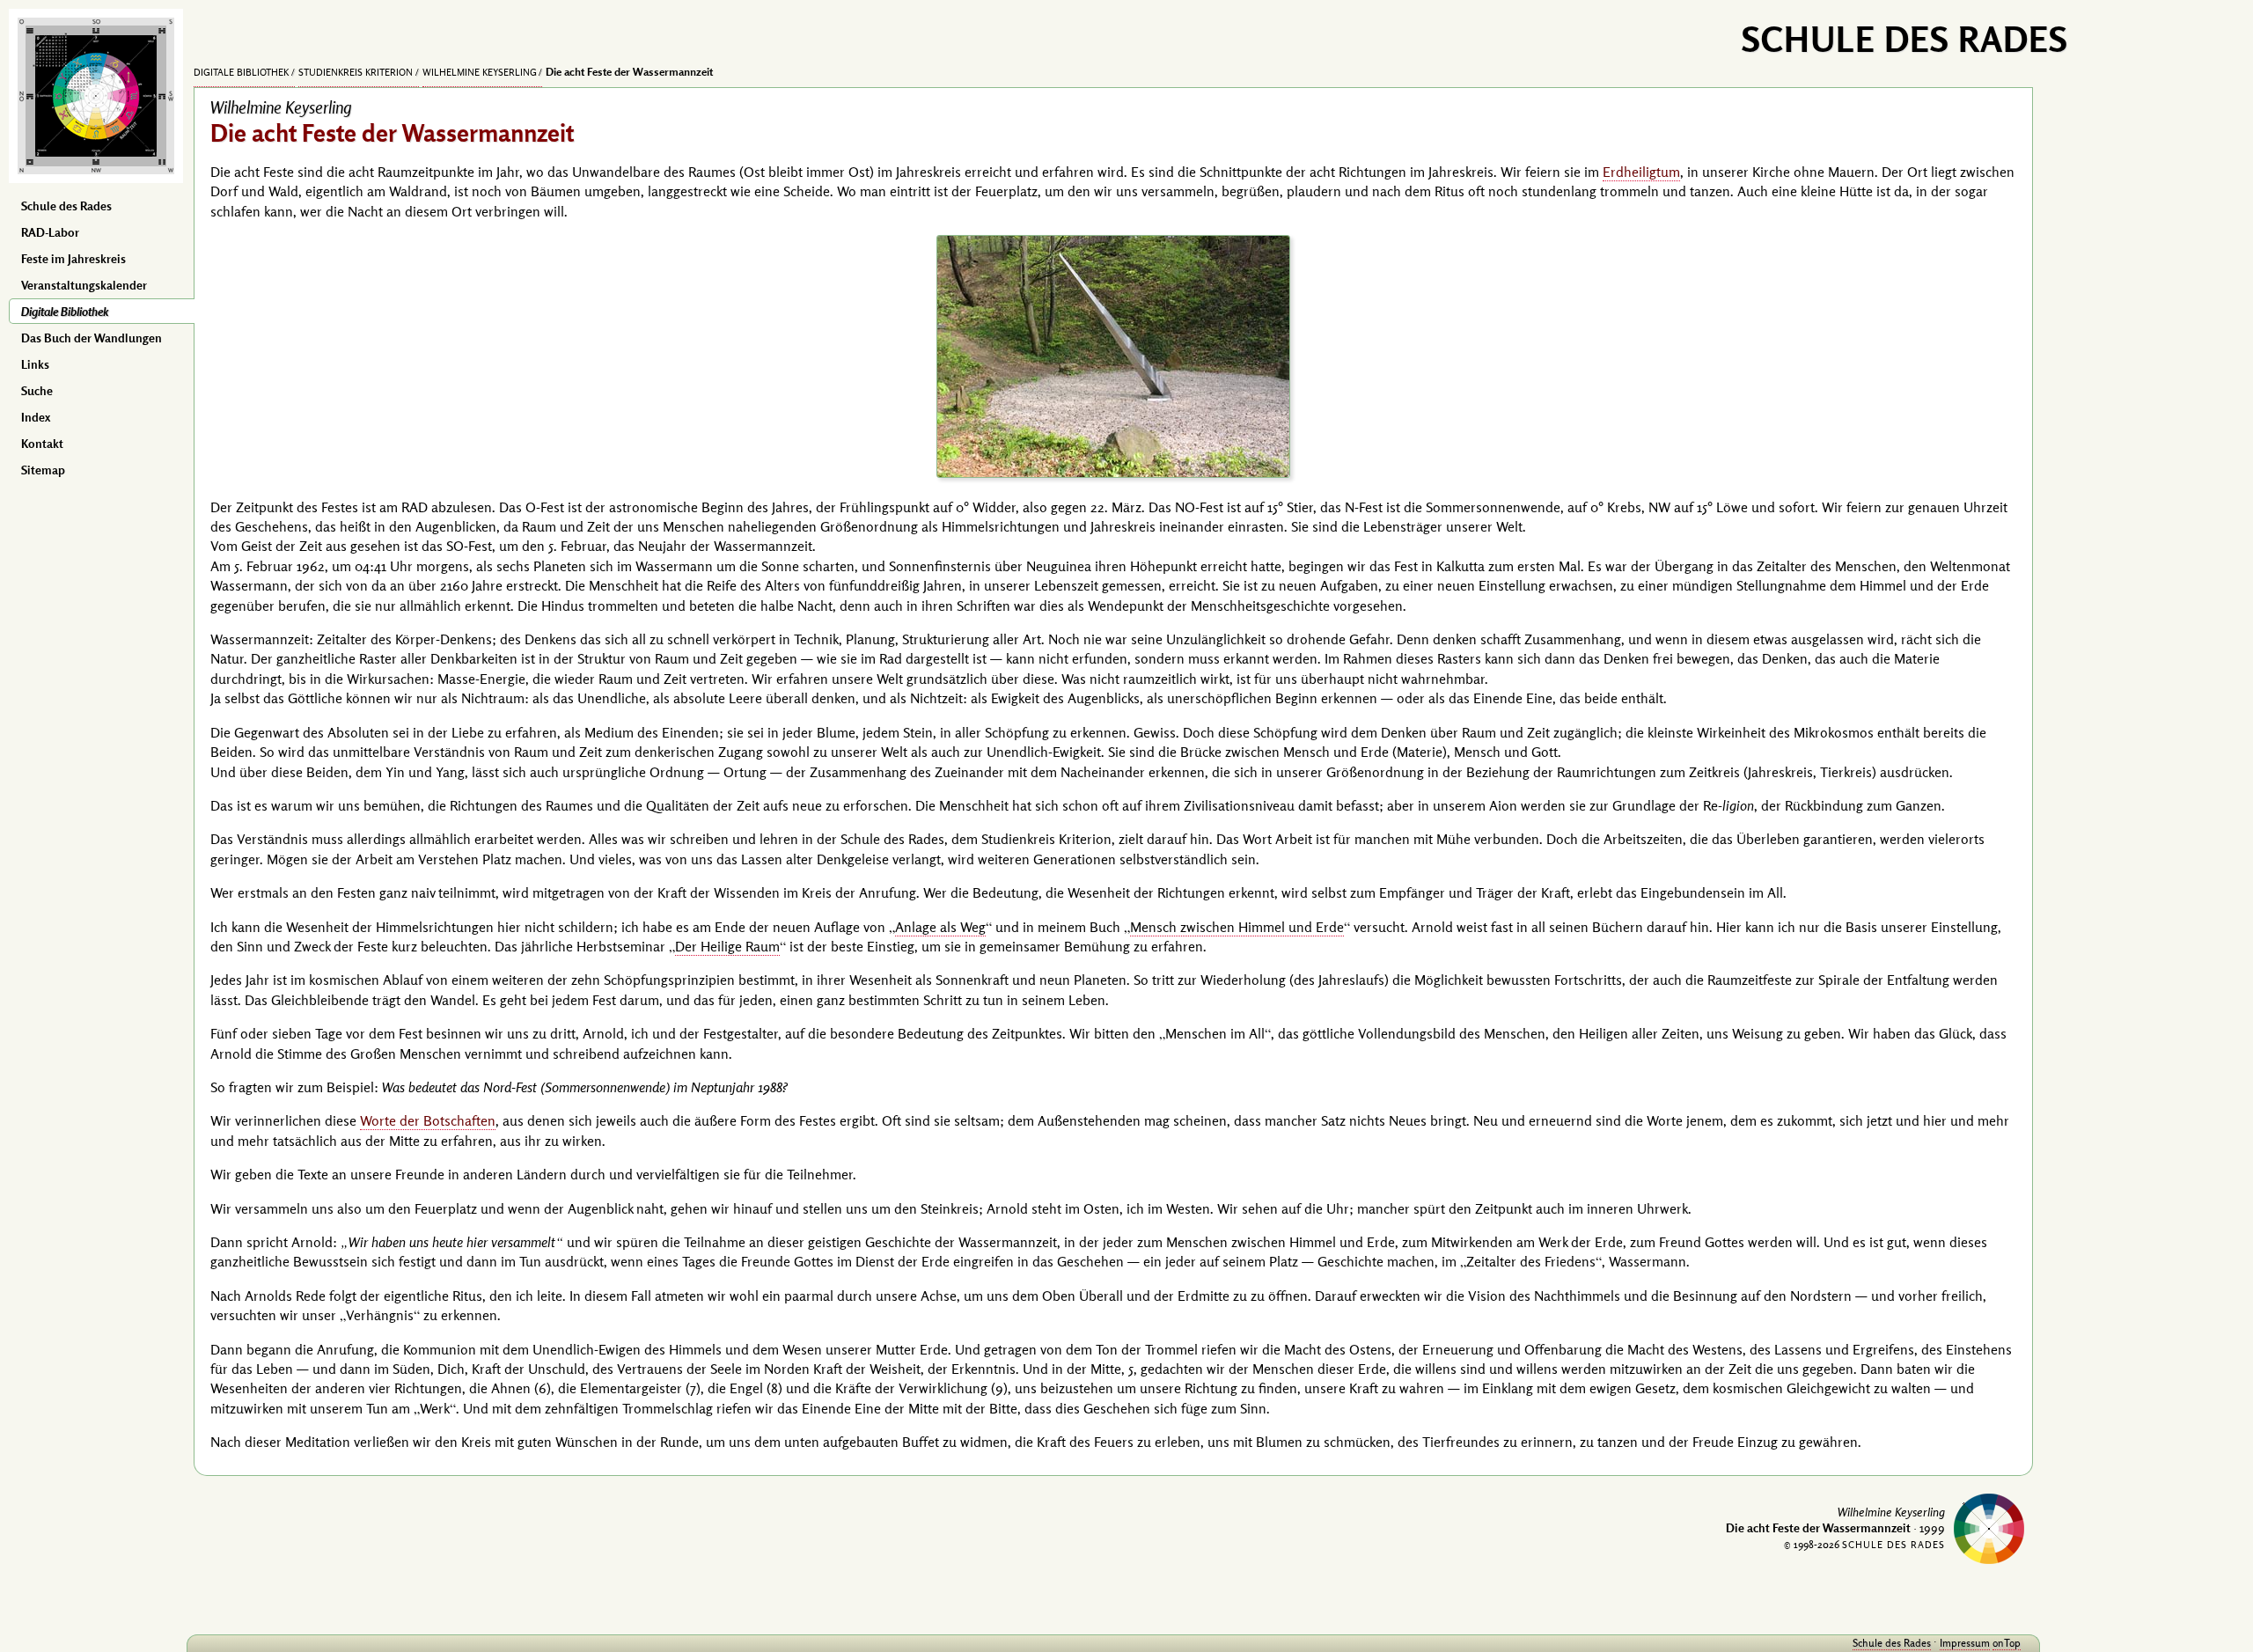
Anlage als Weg (940, 927)
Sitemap (43, 470)
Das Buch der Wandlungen (92, 338)
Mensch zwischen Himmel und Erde (1237, 927)
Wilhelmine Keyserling (480, 72)
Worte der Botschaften (428, 1120)
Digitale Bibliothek (65, 312)
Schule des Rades (66, 206)
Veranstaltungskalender (84, 285)
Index (36, 417)
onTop (2007, 1643)
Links (35, 364)
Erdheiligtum (1641, 172)
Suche (37, 391)
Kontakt (42, 444)
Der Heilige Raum (727, 946)
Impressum (1965, 1643)
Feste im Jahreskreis (73, 259)
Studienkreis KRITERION (356, 72)
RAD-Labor (50, 232)
